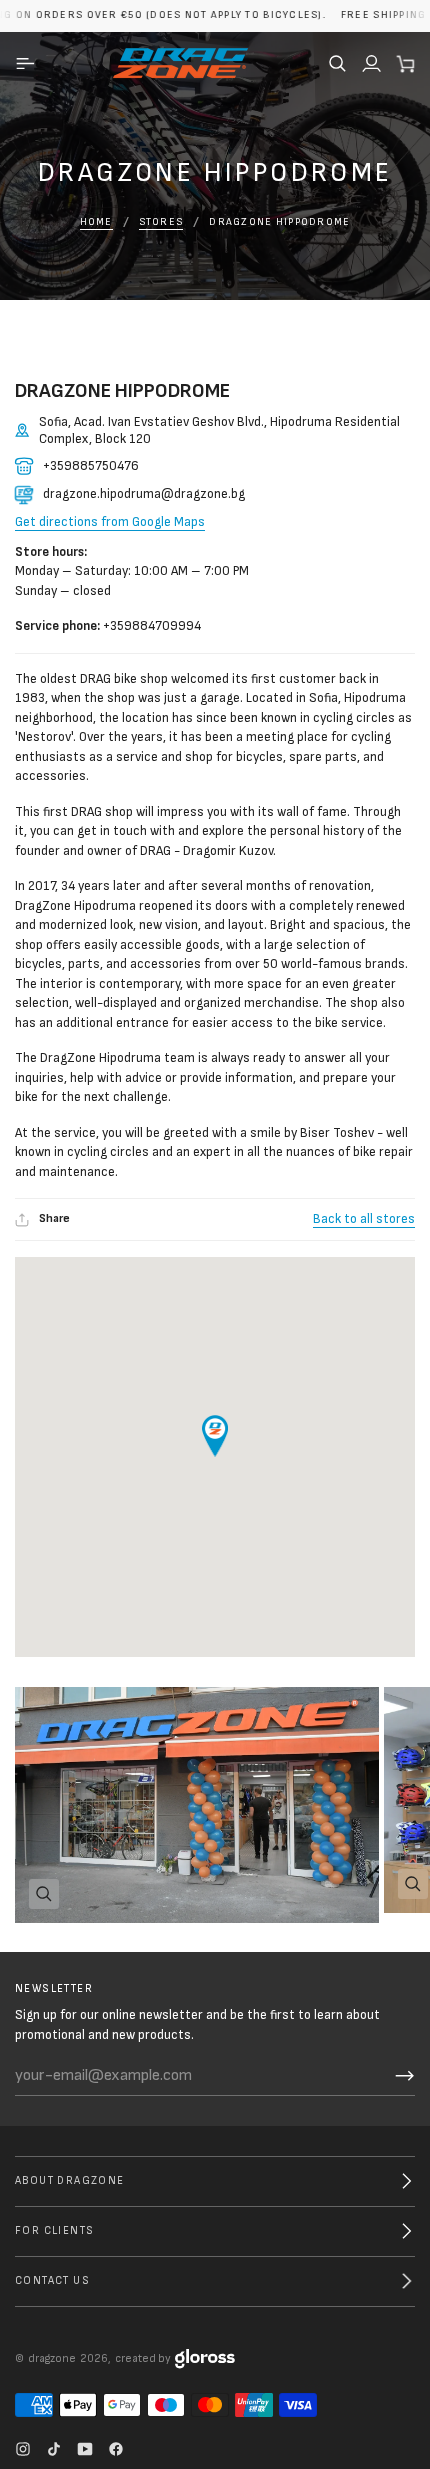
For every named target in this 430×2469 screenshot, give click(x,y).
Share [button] (54, 1218)
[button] (337, 63)
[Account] (371, 63)
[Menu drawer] (28, 63)
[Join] (405, 2076)
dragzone (52, 2358)
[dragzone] (180, 63)
